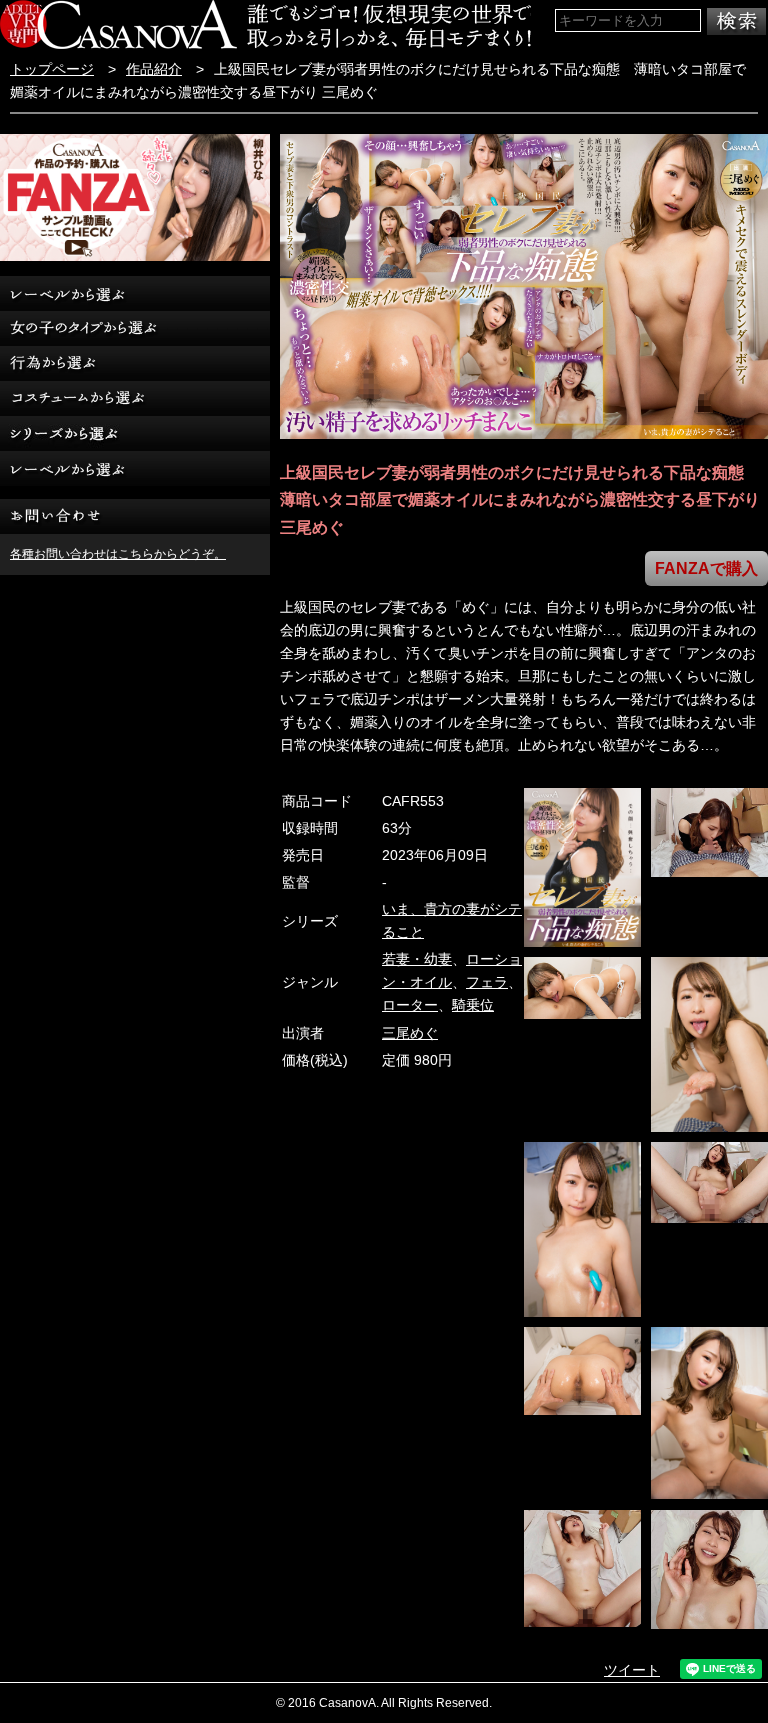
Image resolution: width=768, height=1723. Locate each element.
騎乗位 (473, 1005)
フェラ (487, 982)
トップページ (52, 69)
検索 (736, 21)
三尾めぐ (410, 1033)
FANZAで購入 (706, 568)
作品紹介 (154, 69)
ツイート (632, 1670)
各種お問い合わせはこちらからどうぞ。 (118, 554)
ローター (410, 1005)
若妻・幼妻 (417, 959)
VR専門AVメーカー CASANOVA (118, 24)
